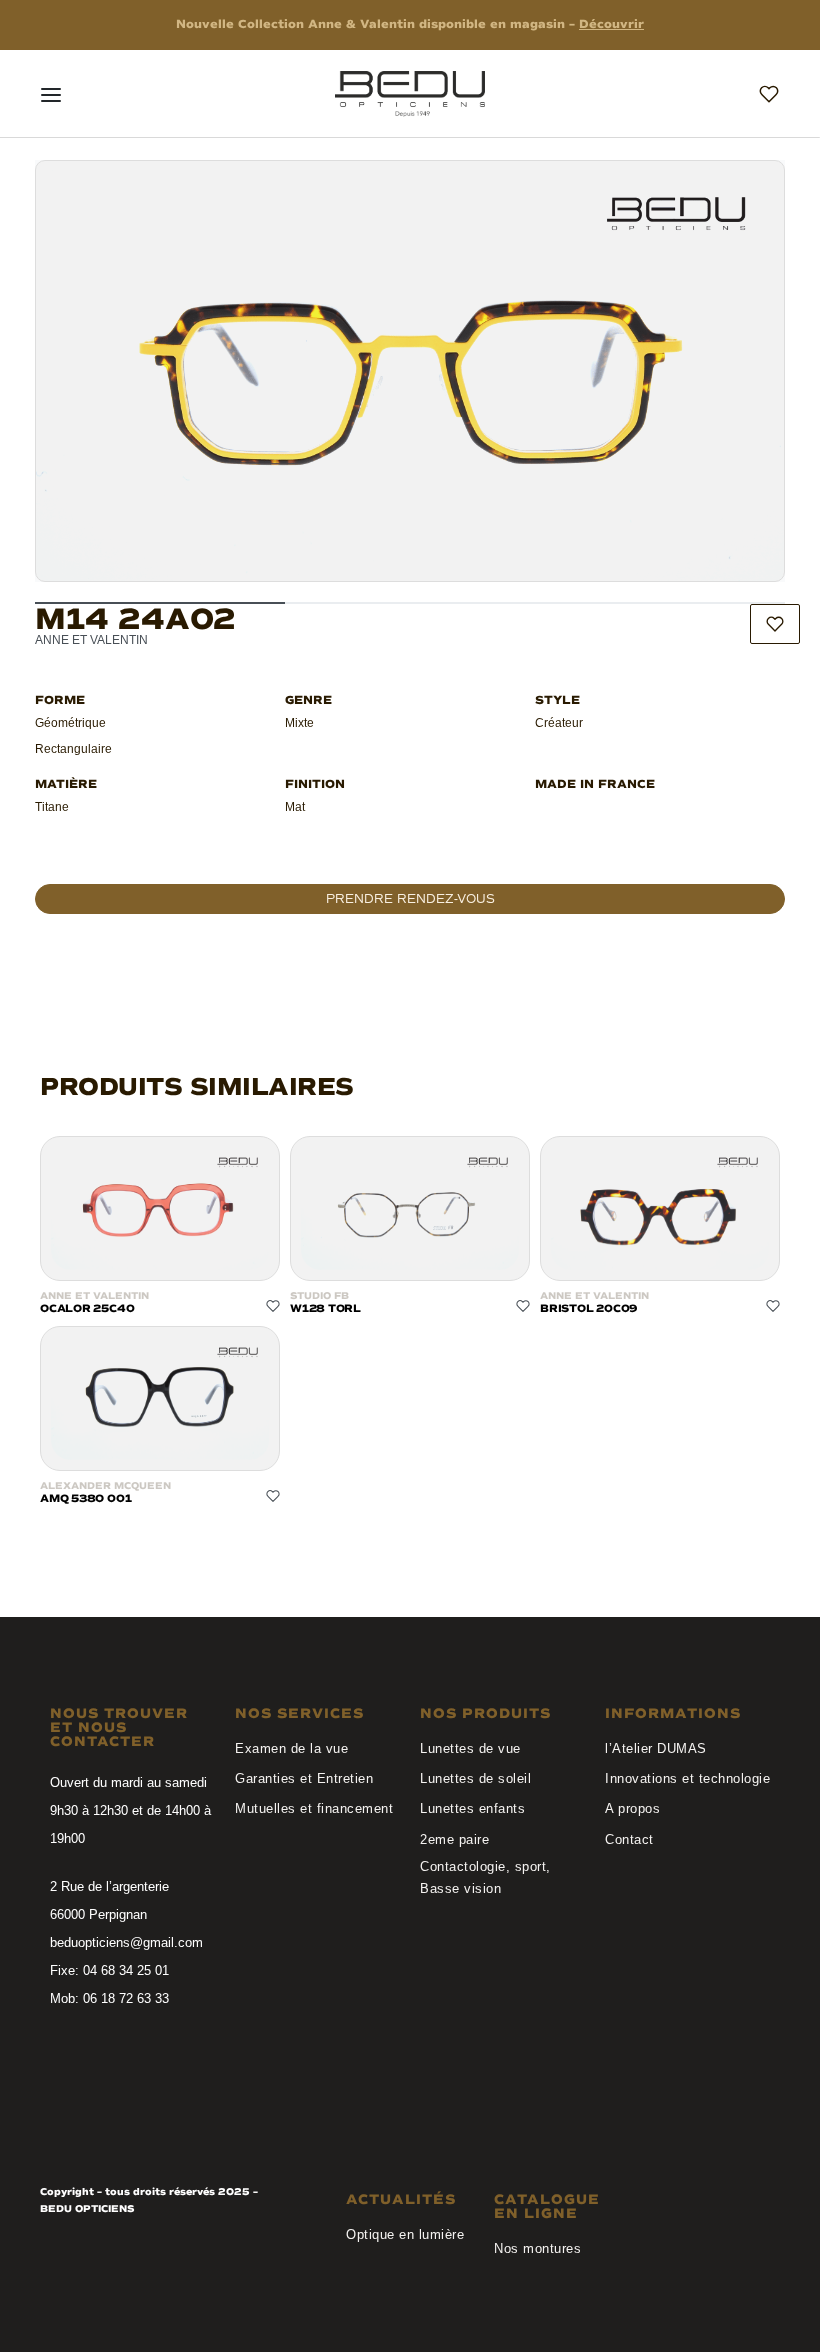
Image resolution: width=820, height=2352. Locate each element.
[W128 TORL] (410, 1208)
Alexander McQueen (105, 1486)
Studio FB (319, 1296)
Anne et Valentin (94, 1296)
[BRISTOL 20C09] (660, 1208)
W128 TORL (325, 1308)
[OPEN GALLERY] (410, 371)
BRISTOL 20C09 (589, 1308)
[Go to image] (160, 603)
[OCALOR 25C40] (160, 1208)
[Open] (51, 95)
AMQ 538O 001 (85, 1498)
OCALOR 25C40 (87, 1308)
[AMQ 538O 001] (160, 1398)
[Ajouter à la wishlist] (775, 624)
